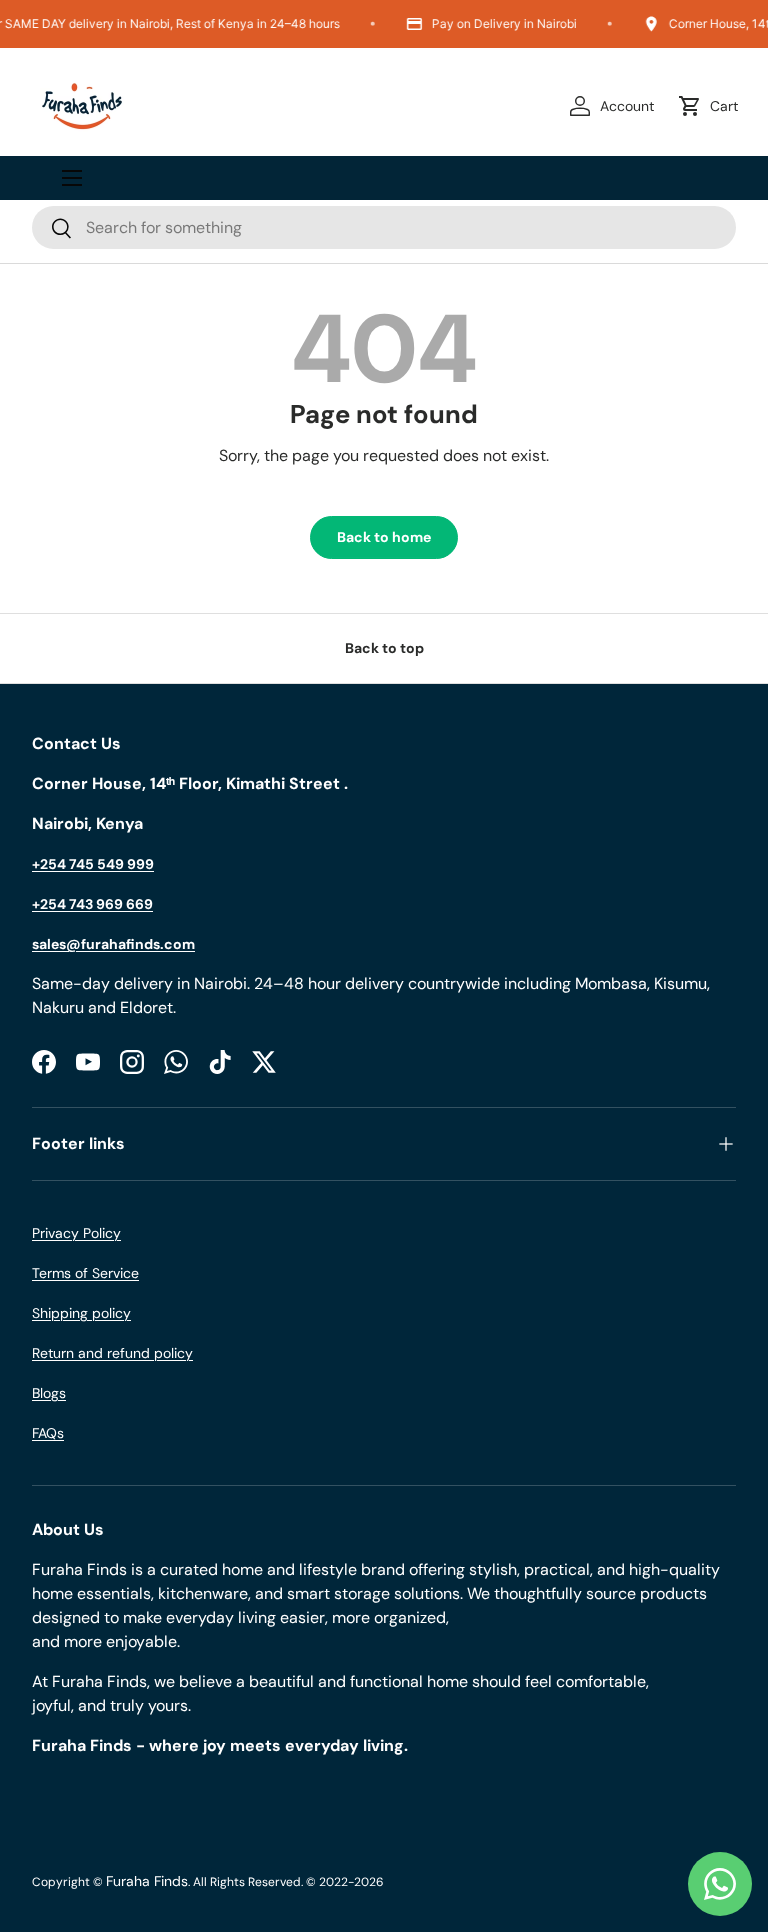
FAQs (48, 1433)
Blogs (49, 1393)
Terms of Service (85, 1273)
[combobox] (384, 227)
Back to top (384, 648)
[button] (712, 106)
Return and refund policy (112, 1353)
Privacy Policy (76, 1233)
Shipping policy (81, 1313)
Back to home (384, 537)
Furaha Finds (147, 1881)
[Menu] (72, 178)
